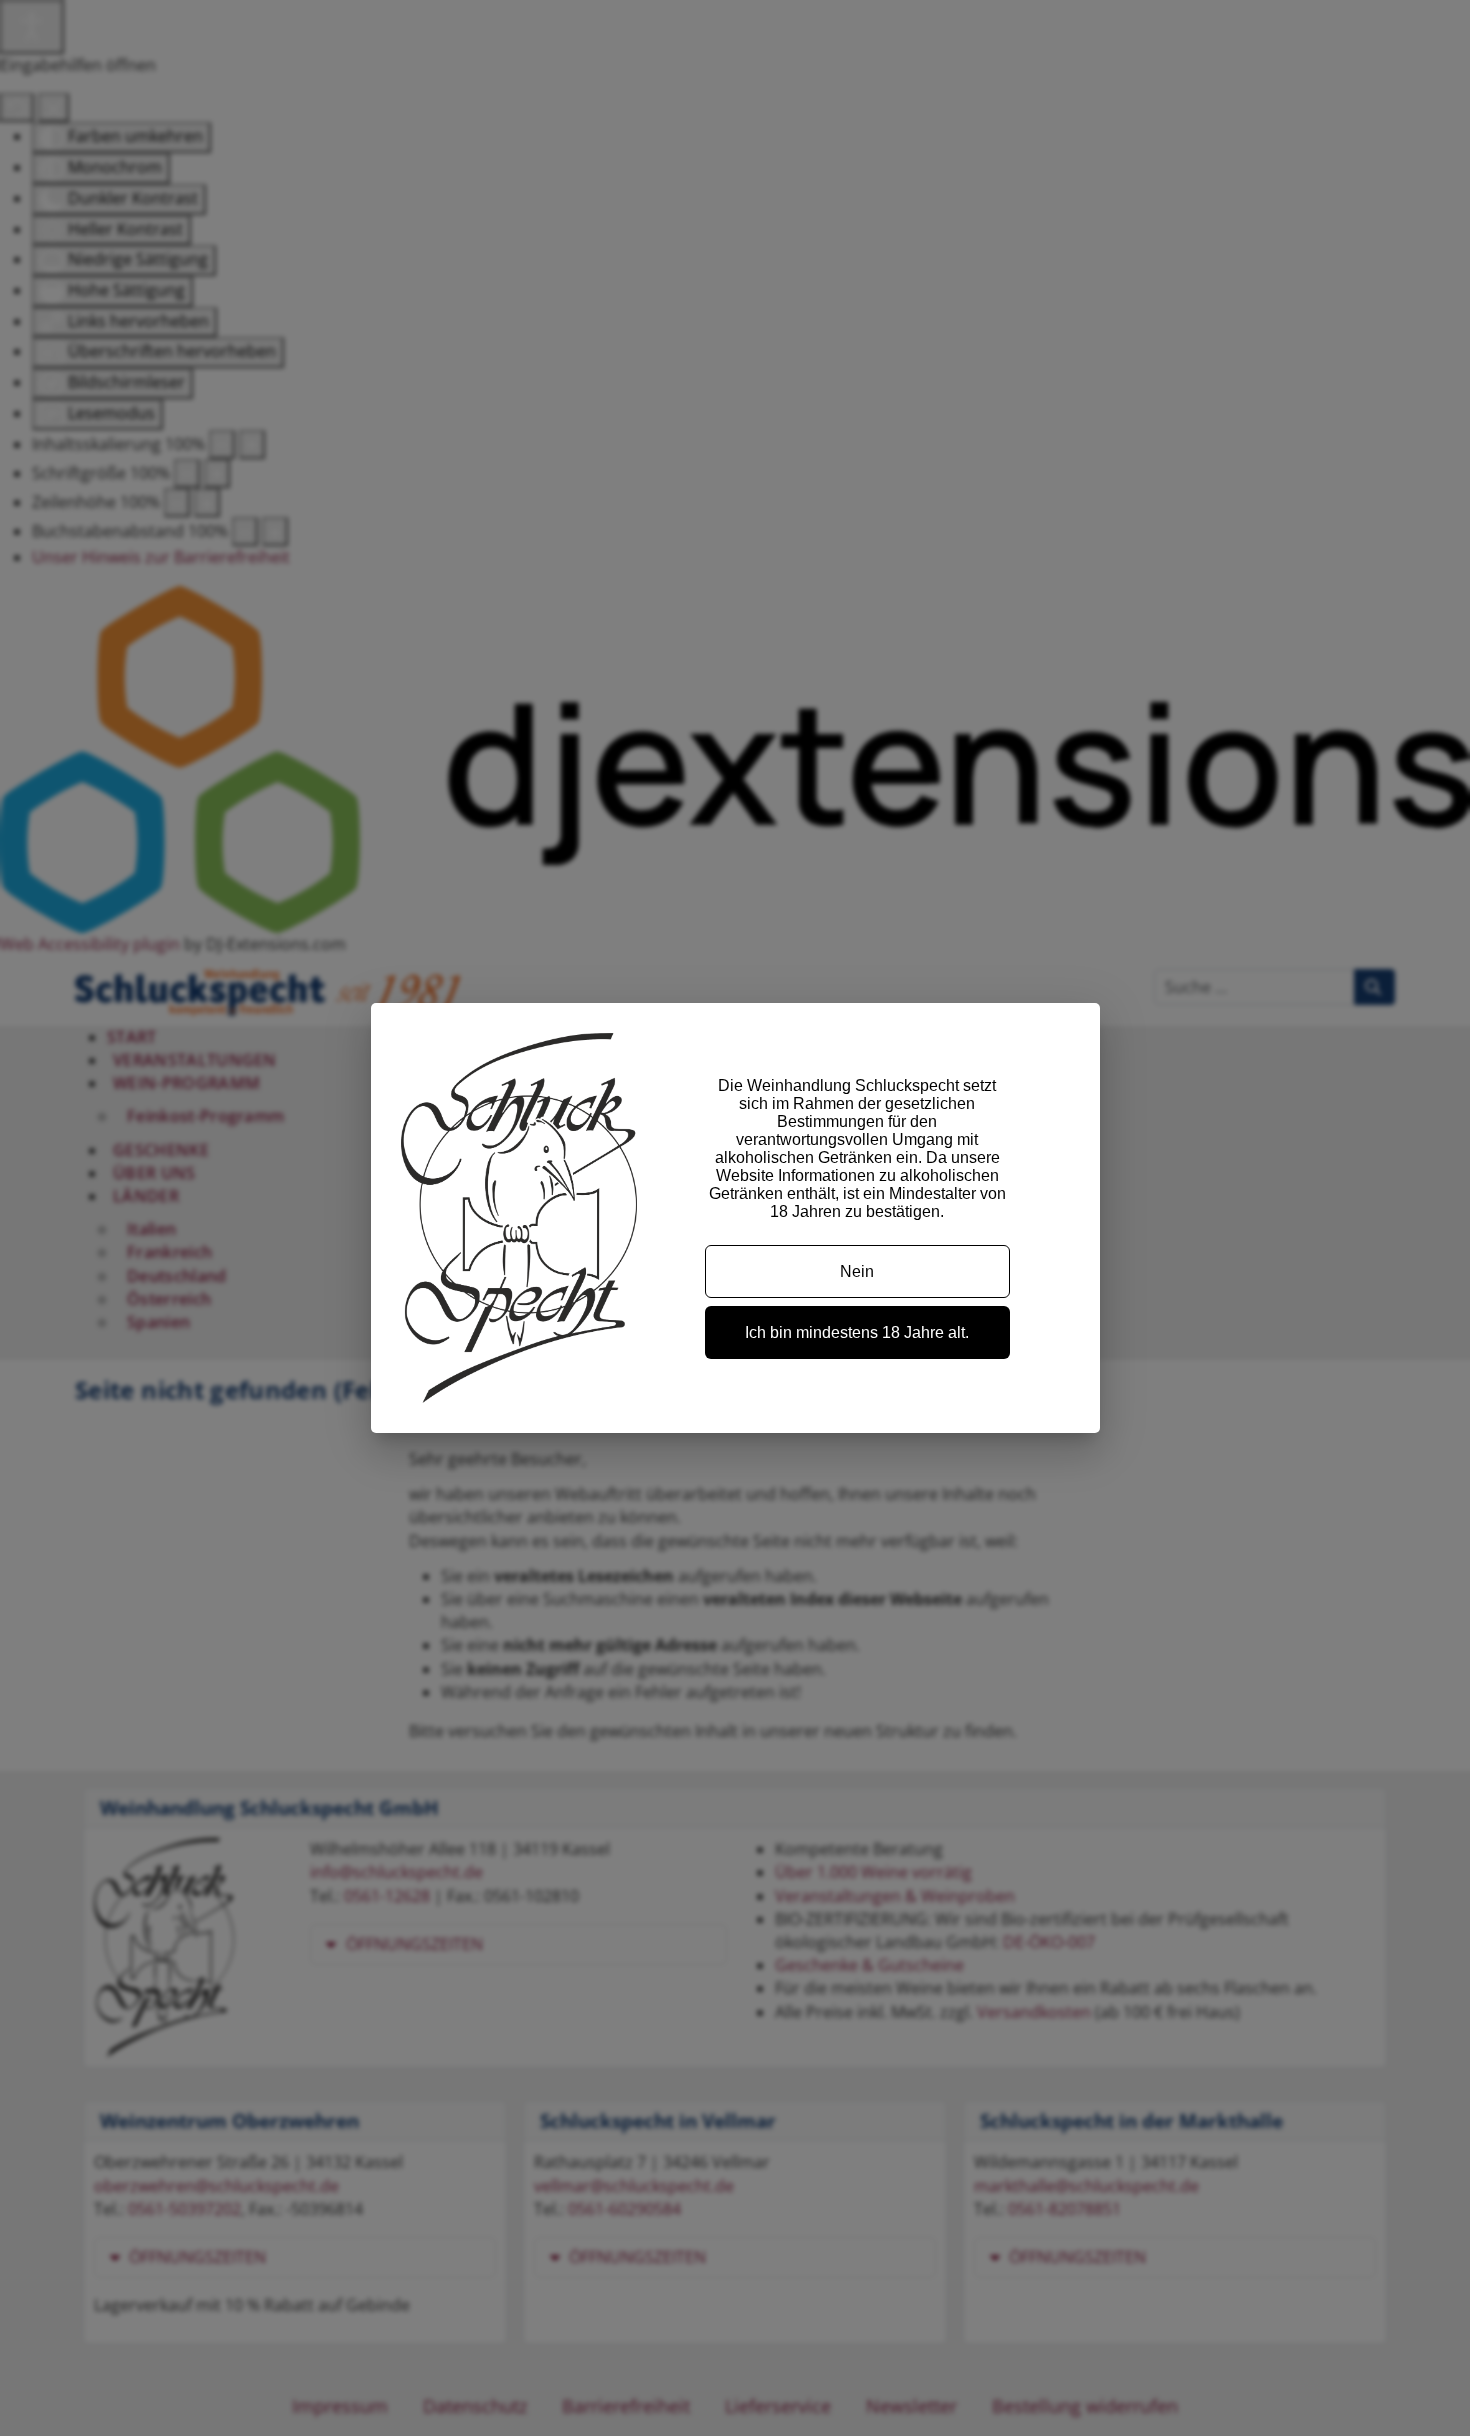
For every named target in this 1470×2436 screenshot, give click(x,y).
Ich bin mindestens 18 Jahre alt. (857, 1332)
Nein (857, 1271)
